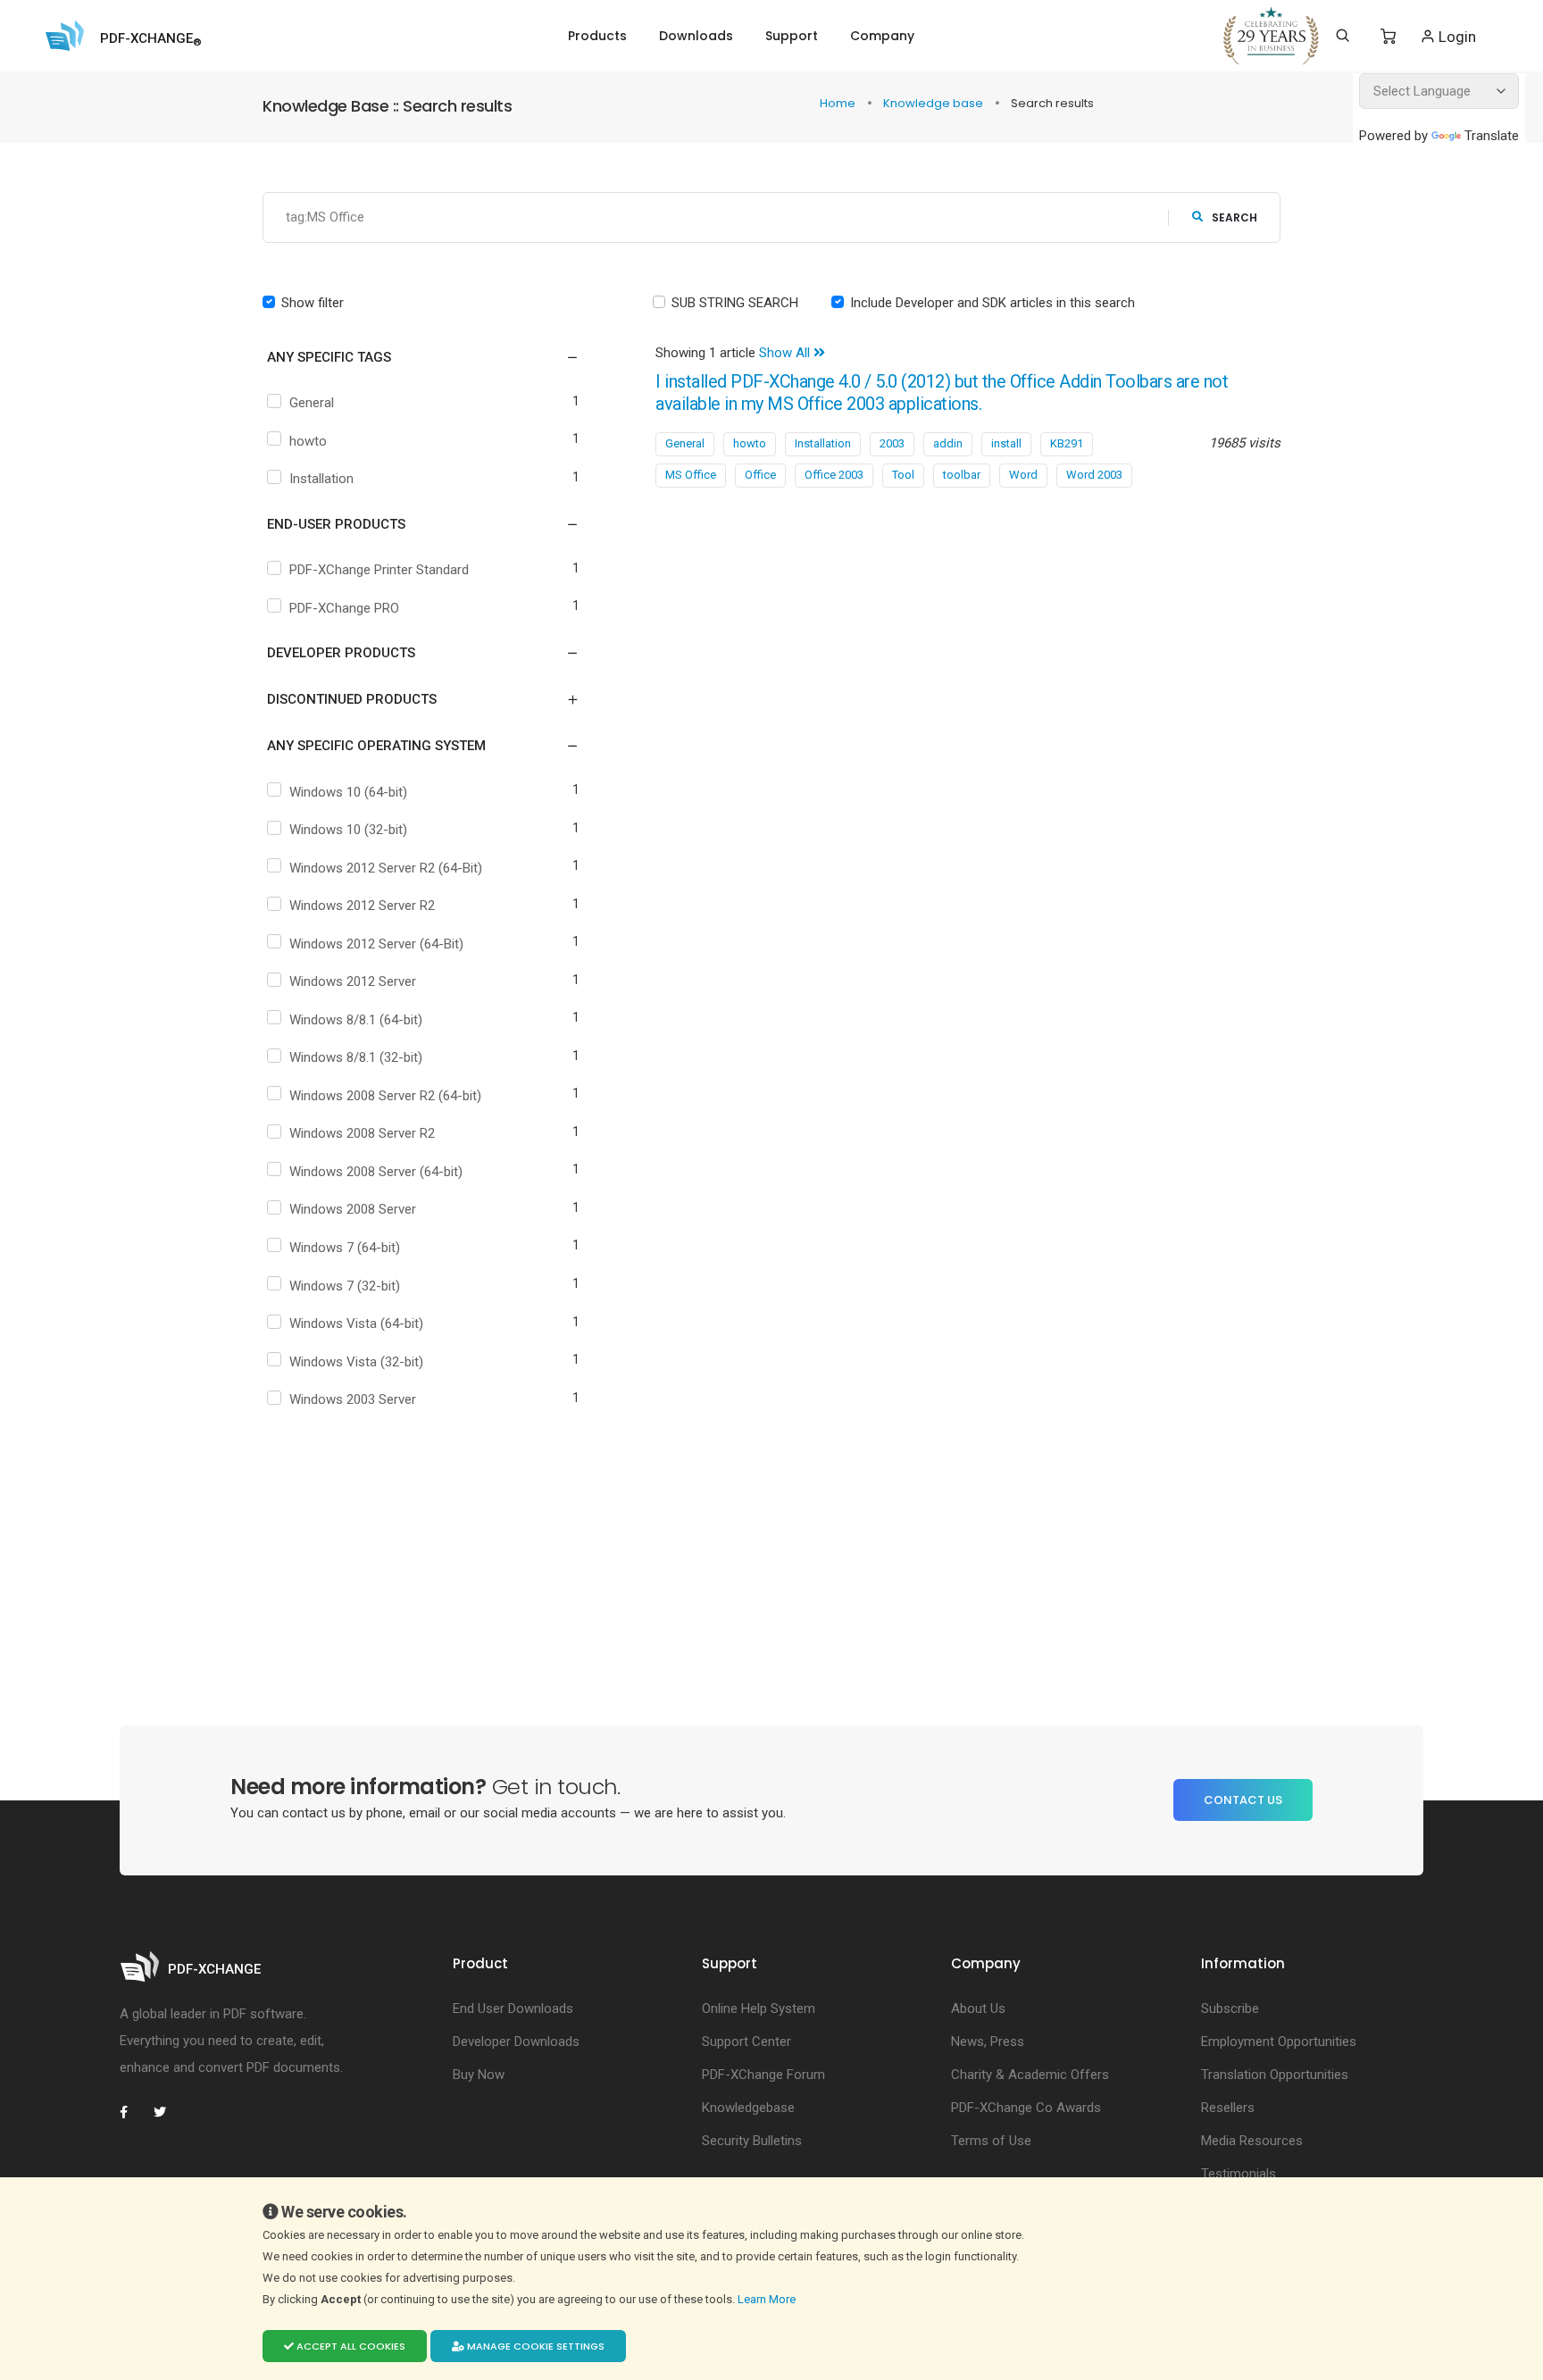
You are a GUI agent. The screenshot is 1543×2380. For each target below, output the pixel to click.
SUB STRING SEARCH (735, 303)
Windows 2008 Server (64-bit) (376, 1172)
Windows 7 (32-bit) (345, 1286)
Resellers (1228, 2108)
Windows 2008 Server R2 (362, 1133)
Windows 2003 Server (353, 1399)
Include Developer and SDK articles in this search (993, 303)
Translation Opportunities (1275, 2075)
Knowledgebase (748, 2108)
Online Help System (759, 2008)
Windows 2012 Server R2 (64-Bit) (386, 868)
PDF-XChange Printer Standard (379, 570)
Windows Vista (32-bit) (356, 1362)
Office (760, 475)
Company (882, 36)
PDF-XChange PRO (344, 608)
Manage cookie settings (534, 2346)
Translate (1492, 136)
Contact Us (1243, 1800)
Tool (903, 475)
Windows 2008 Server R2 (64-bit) (385, 1096)
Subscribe (1230, 2008)
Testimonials (1239, 2174)
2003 (892, 443)
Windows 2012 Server (353, 981)
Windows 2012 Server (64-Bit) (376, 944)
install (1006, 443)
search (1234, 217)
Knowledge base (934, 103)
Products (597, 36)
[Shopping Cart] (1388, 37)
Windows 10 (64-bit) (348, 792)
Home (839, 103)
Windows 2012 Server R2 (362, 906)
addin (948, 443)
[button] (412, 357)
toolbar (962, 475)
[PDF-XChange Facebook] (133, 2112)
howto (308, 441)
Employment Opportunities (1279, 2042)
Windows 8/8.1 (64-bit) (356, 1020)
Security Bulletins (752, 2141)
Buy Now (479, 2075)
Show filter (313, 303)
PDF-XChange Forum (763, 2075)
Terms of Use (991, 2141)
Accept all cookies (350, 2346)
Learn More (768, 2299)
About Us (978, 2008)
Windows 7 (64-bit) (345, 1248)
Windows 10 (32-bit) (348, 830)
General (312, 403)
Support (792, 36)
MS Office (691, 475)
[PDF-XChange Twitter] (167, 2112)
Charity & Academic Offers (1030, 2075)
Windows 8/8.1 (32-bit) (356, 1057)
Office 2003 (834, 475)
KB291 (1067, 443)
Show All (786, 353)
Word (1023, 475)
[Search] (1343, 36)
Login (1455, 37)
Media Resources (1252, 2141)
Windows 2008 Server (353, 1209)
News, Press (988, 2042)
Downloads (696, 36)
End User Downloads (513, 2008)
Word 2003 (1094, 475)
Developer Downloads (516, 2042)
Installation (321, 479)
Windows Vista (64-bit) (356, 1324)
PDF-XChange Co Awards (1026, 2108)
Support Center (746, 2042)
